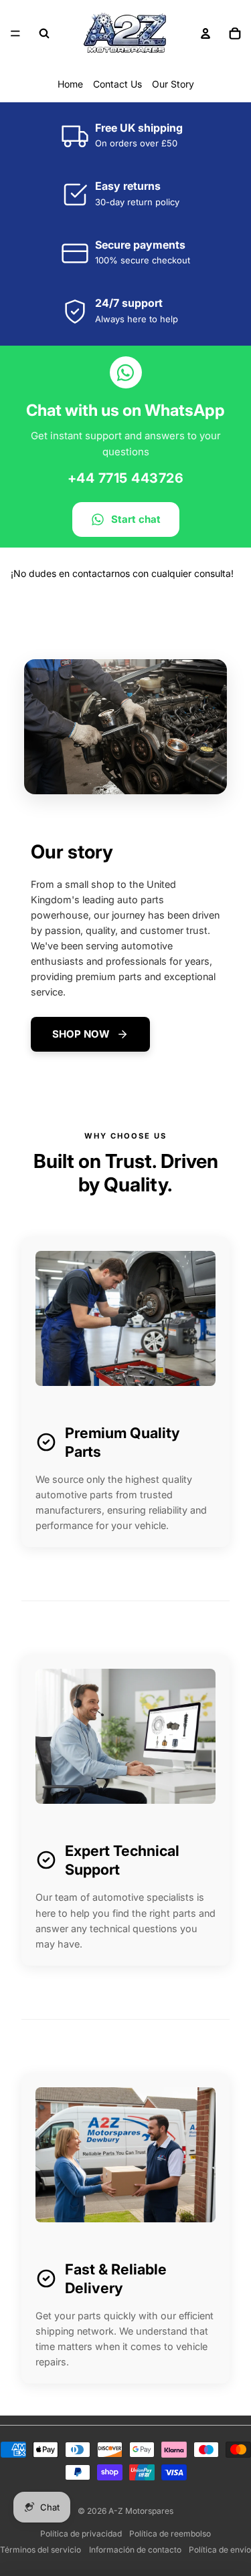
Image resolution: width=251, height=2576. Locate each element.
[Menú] (15, 33)
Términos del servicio (40, 2550)
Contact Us (117, 84)
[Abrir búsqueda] (44, 33)
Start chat (136, 519)
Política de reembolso (170, 2534)
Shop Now (81, 1034)
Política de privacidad (81, 2534)
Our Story (173, 84)
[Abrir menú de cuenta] (205, 33)
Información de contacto (135, 2550)
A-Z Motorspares (141, 2511)
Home (70, 84)
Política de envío (220, 2550)
